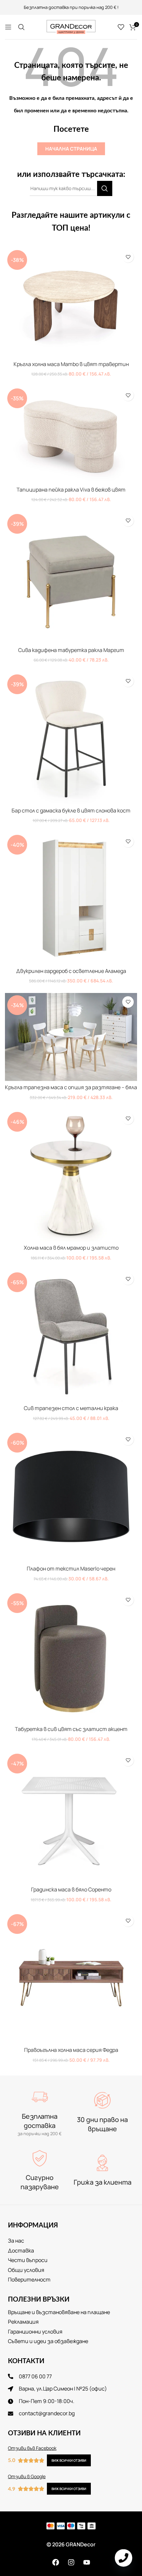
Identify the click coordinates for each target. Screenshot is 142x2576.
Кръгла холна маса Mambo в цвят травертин (71, 364)
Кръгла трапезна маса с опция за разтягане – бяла (71, 1087)
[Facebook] (55, 2562)
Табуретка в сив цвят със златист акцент (71, 1729)
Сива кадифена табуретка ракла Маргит (71, 650)
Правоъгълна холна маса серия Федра (71, 2050)
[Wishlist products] (121, 27)
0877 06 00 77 (98, 7)
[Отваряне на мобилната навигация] (8, 27)
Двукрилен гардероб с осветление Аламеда (71, 971)
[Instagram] (71, 2562)
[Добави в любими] (128, 257)
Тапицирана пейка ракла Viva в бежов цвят (71, 490)
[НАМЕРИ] (105, 188)
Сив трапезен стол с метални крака (71, 1408)
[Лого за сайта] (71, 26)
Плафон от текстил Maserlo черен (71, 1569)
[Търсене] (21, 27)
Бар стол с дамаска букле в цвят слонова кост (71, 810)
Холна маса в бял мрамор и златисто (71, 1248)
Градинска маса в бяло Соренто (71, 1889)
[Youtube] (87, 2562)
